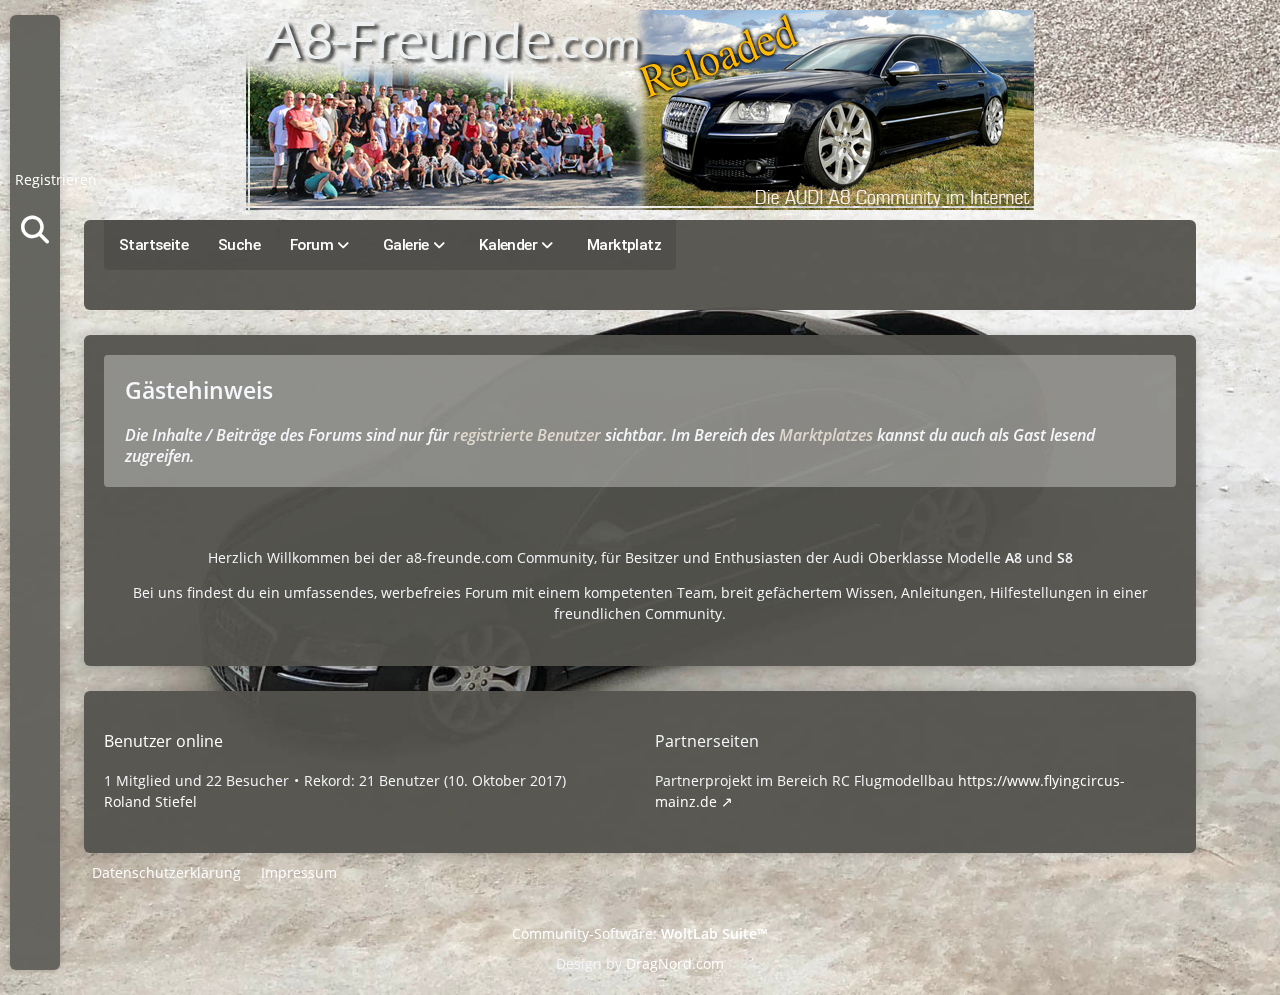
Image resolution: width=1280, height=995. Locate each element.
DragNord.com (675, 963)
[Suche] (35, 230)
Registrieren (56, 179)
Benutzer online (163, 741)
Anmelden (35, 130)
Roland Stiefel (150, 801)
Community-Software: (640, 933)
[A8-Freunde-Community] (640, 110)
